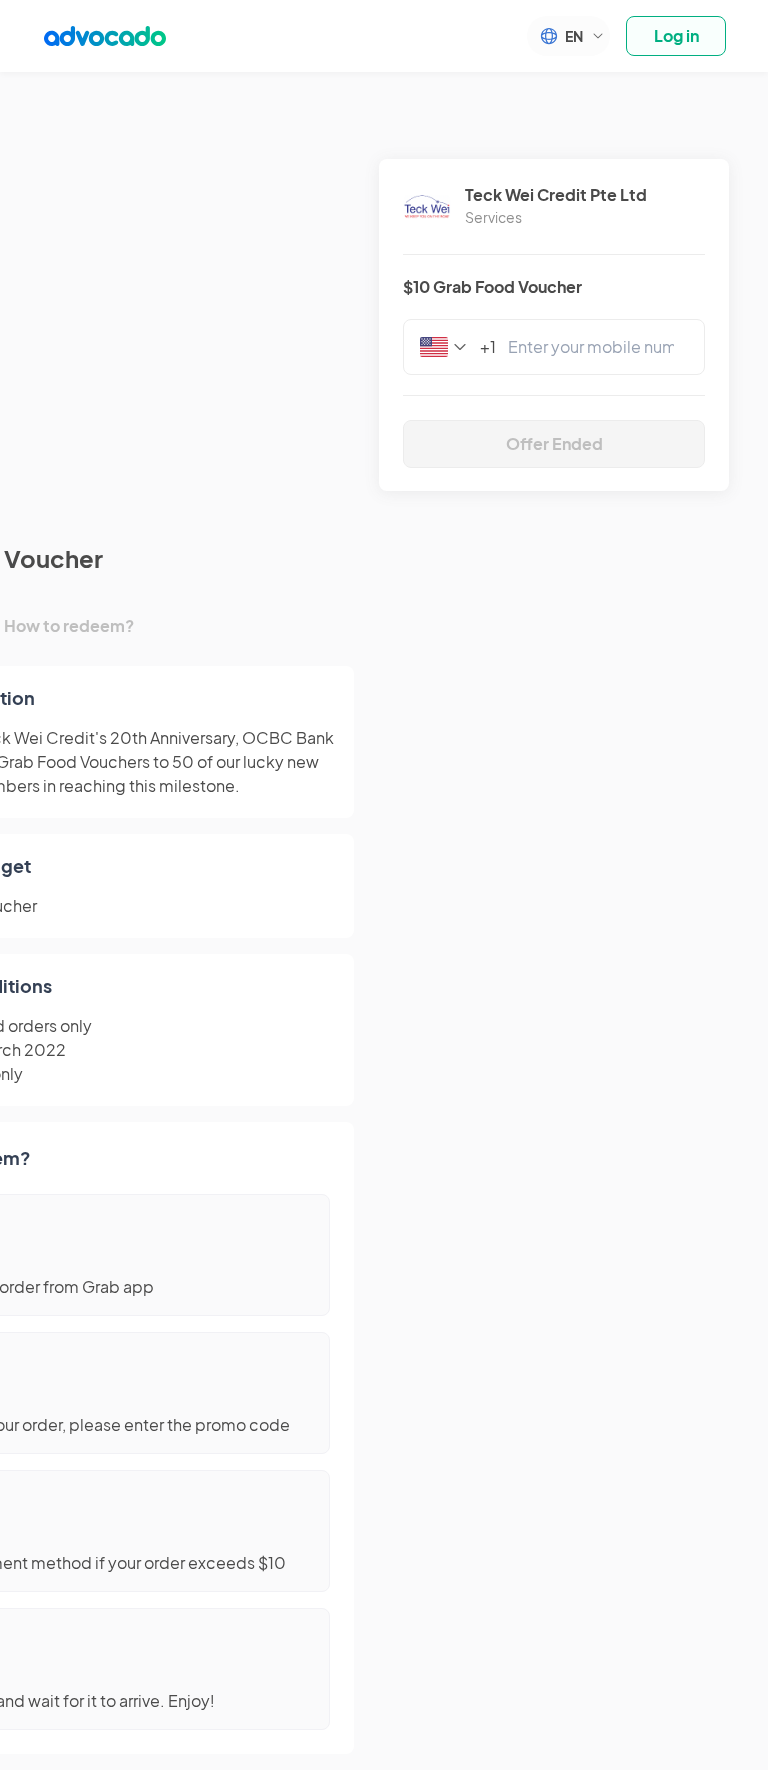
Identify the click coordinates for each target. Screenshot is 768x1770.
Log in (676, 35)
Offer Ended (554, 443)
